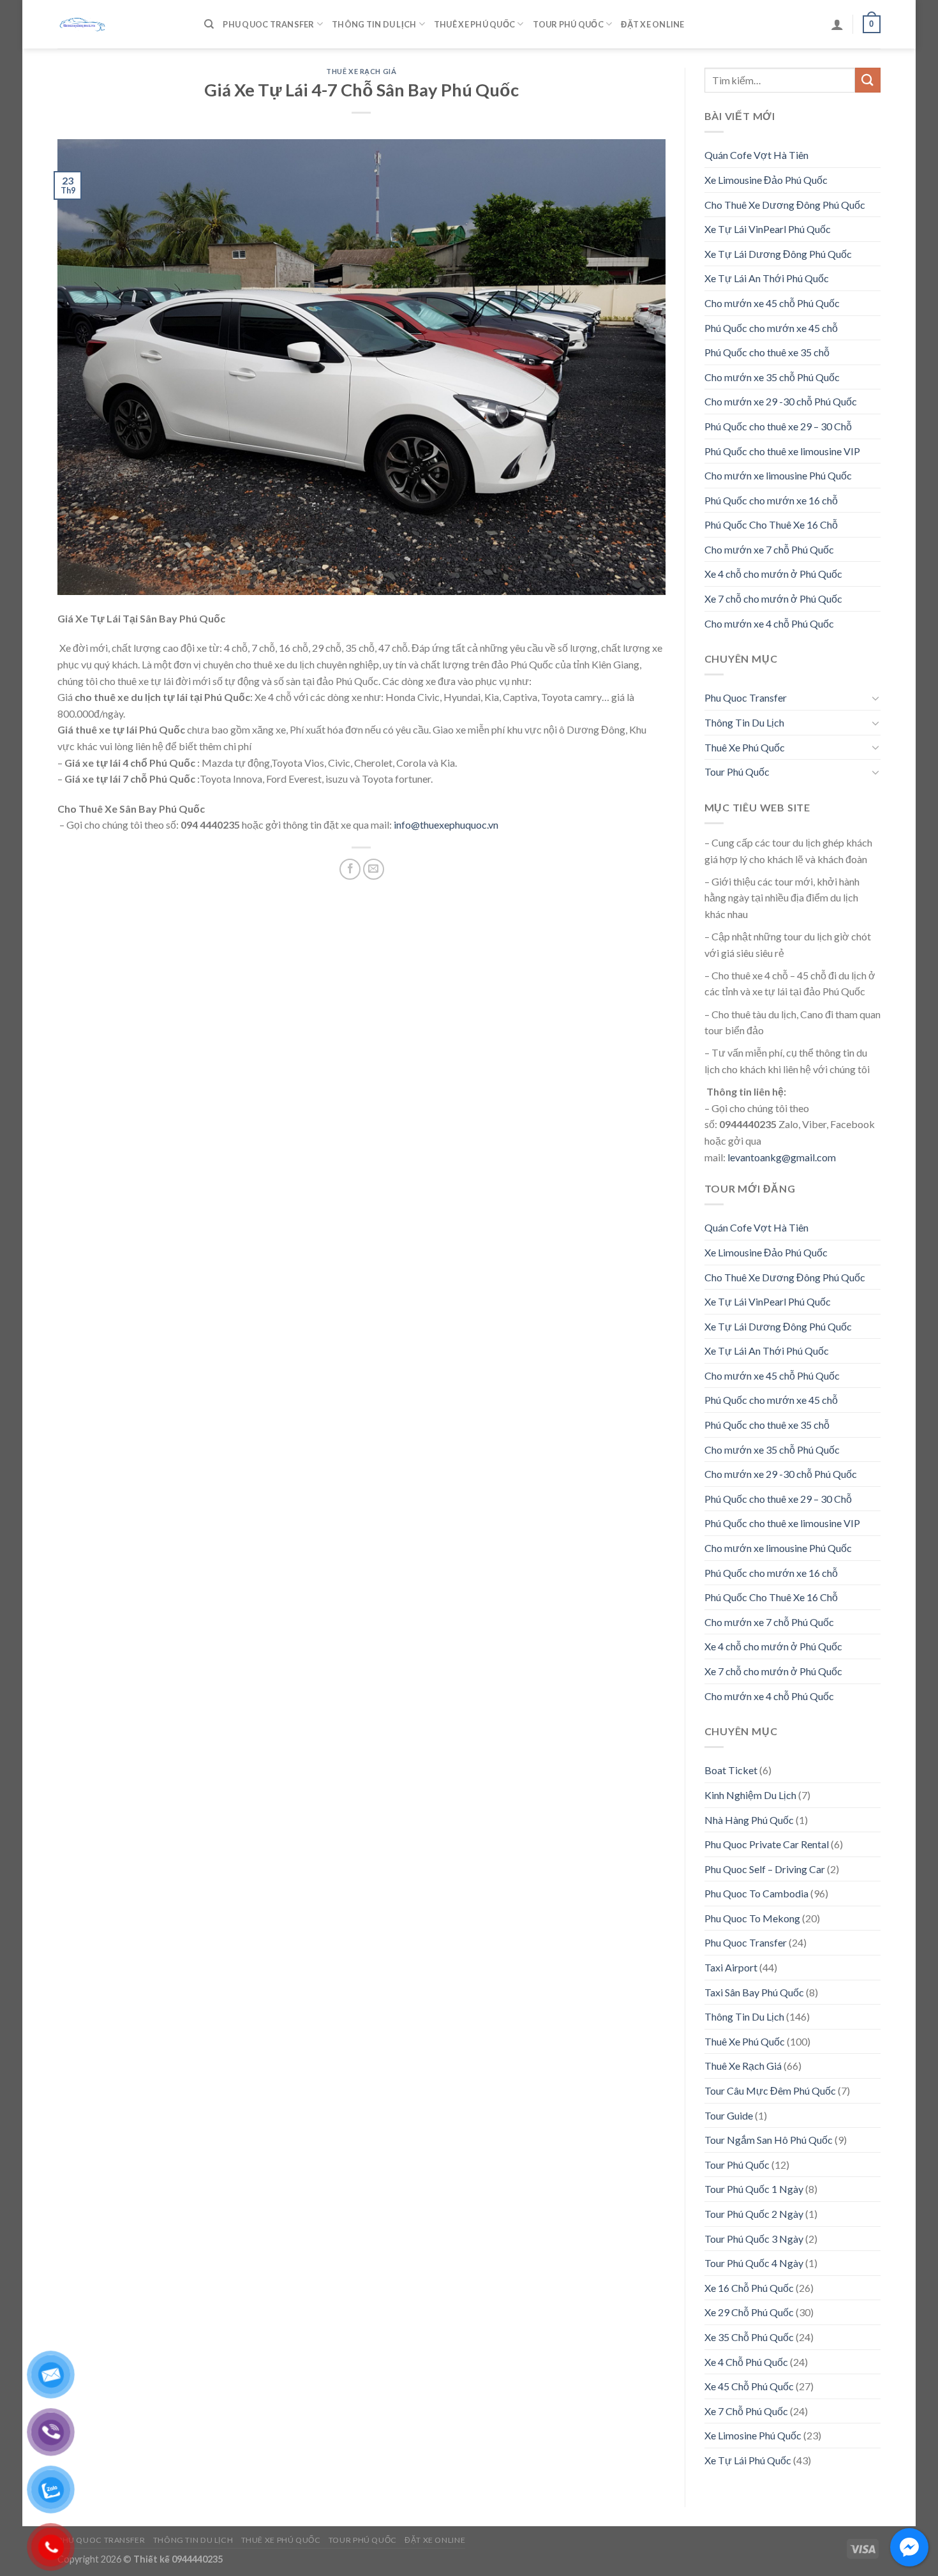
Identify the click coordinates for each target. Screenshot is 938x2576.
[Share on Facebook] (350, 869)
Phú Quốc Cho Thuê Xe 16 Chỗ (771, 524)
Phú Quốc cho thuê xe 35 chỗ (767, 352)
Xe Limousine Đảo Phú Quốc (766, 180)
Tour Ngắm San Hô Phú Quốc (769, 2140)
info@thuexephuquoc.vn (446, 825)
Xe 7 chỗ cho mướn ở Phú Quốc (773, 599)
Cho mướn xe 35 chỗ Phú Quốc (772, 377)
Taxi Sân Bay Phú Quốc (754, 1992)
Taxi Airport (731, 1967)
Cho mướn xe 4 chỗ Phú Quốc (769, 623)
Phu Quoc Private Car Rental (767, 1844)
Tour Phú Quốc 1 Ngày (754, 2189)
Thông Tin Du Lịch (374, 24)
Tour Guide (729, 2115)
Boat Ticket (731, 1770)
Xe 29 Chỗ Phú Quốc (749, 2312)
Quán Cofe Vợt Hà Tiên (756, 155)
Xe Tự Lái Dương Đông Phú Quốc (778, 254)
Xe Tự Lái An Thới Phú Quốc (767, 278)
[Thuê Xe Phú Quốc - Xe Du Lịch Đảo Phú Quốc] (121, 24)
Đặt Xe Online (652, 24)
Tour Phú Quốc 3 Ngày (754, 2239)
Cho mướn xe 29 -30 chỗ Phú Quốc (781, 401)
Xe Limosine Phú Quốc (753, 2435)
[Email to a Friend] (374, 869)
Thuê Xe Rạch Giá (361, 71)
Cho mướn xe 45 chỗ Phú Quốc (772, 303)
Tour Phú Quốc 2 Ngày (754, 2214)
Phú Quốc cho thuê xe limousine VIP (782, 451)
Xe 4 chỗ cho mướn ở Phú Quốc (773, 574)
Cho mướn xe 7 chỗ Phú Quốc (769, 549)
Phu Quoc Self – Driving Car (765, 1869)
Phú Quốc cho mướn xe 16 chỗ (771, 500)
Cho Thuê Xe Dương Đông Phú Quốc (785, 205)
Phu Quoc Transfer (268, 24)
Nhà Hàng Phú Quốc (749, 1820)
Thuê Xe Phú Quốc (474, 24)
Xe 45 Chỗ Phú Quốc (749, 2386)
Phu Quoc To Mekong (752, 1918)
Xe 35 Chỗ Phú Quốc (749, 2337)
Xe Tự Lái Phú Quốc (748, 2460)
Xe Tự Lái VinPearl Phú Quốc (768, 229)
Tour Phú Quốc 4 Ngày (754, 2263)
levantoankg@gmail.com (782, 1157)
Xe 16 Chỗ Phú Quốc (749, 2288)
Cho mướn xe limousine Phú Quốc (778, 475)
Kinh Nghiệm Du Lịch (750, 1795)
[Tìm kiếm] (209, 24)
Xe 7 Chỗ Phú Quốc (746, 2411)
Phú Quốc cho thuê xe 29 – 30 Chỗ (778, 426)
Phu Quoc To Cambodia (756, 1893)
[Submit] (868, 80)
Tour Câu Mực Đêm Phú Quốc (770, 2090)
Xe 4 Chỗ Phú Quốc (746, 2362)
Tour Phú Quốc (568, 24)
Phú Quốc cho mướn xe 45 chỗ (771, 328)
